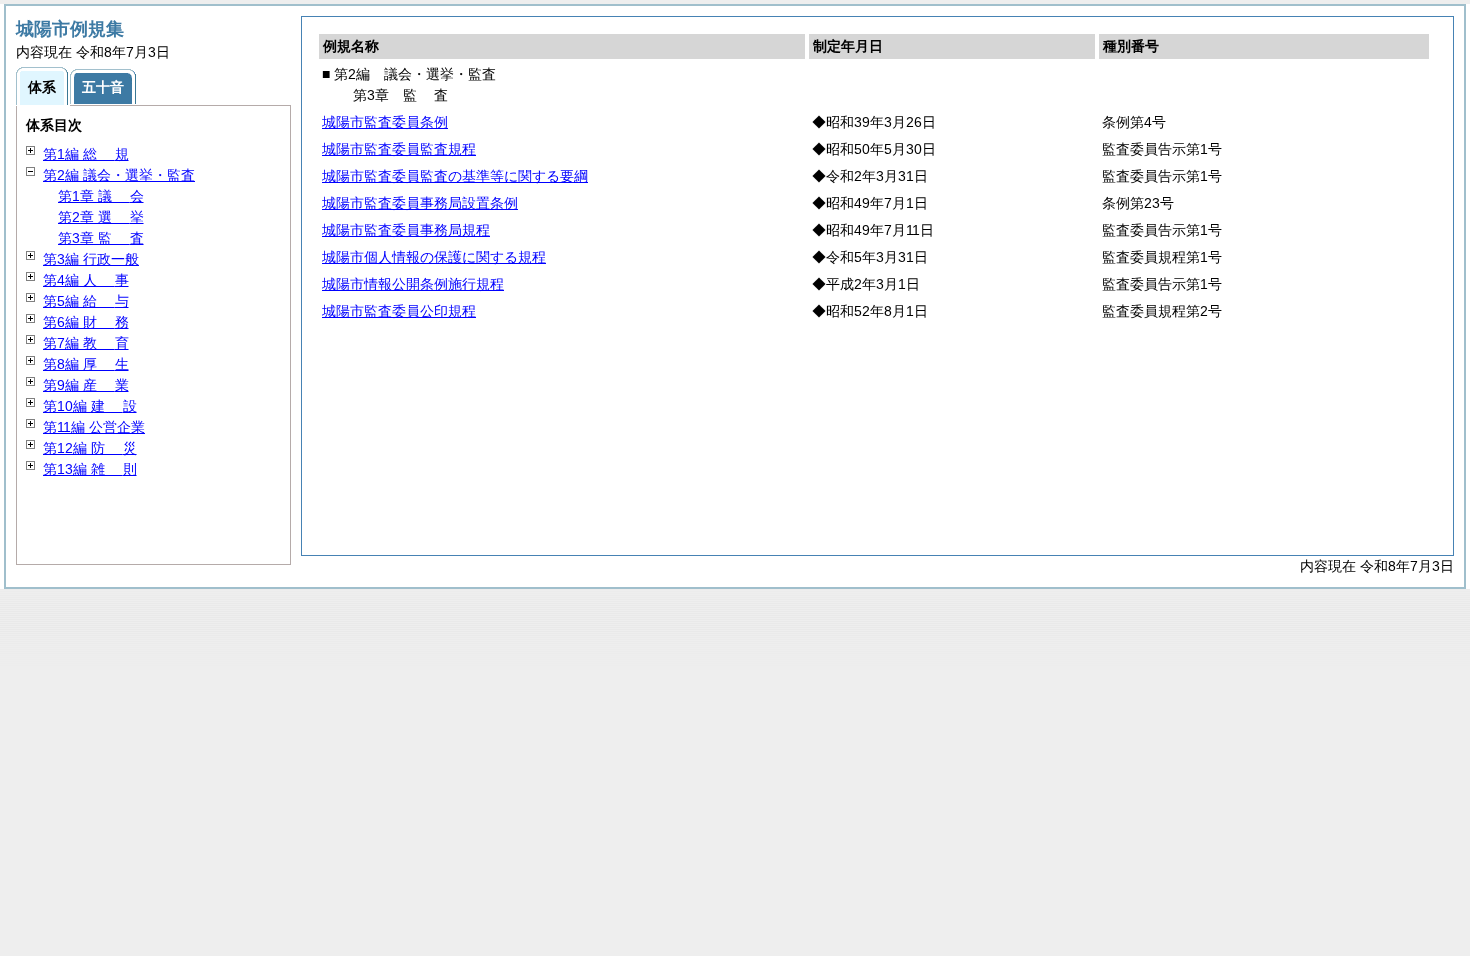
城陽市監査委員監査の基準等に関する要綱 (455, 176)
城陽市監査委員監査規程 (399, 149)
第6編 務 (86, 322)
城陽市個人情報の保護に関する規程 (434, 257)
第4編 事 (86, 280)
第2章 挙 (101, 217)
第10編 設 (90, 406)
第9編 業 (86, 385)
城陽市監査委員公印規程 (399, 311)
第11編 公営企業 (94, 427)
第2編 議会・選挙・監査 (119, 175)
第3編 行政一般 (91, 259)
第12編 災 (90, 448)
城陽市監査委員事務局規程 (406, 230)
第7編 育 (86, 343)
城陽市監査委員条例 (385, 122)
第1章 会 (101, 196)
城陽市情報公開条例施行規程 (413, 284)
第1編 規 (86, 154)
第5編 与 (86, 301)
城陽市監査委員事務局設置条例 (420, 203)
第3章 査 (101, 238)
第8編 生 (86, 364)
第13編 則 (90, 469)
